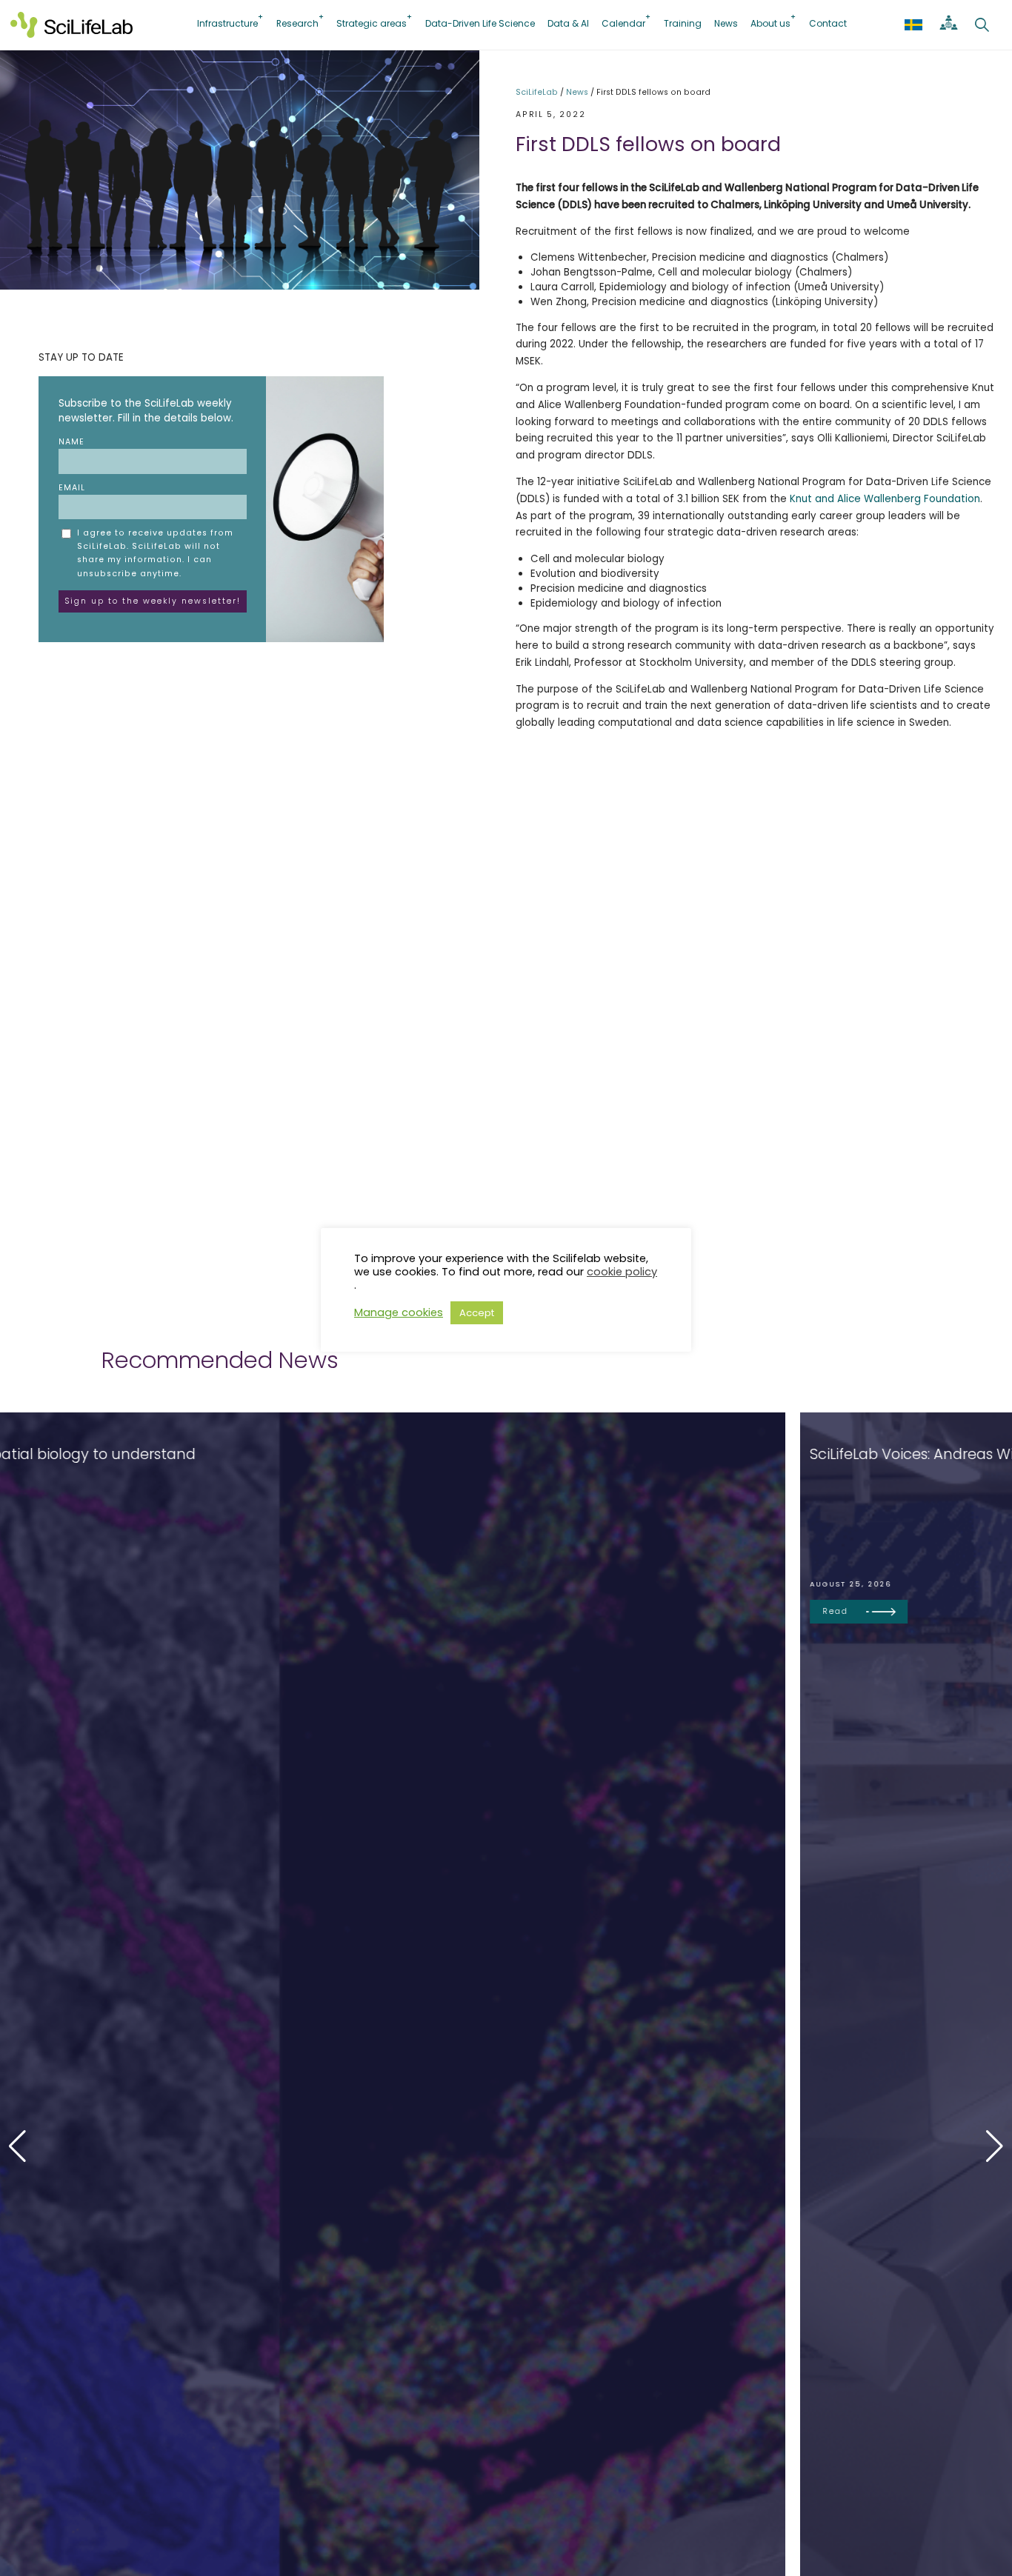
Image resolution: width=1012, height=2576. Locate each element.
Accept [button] (477, 1313)
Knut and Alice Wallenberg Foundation (885, 499)
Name (71, 442)
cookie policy (622, 1272)
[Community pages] (949, 24)
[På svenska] (913, 24)
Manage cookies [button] (399, 1312)
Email (72, 488)
